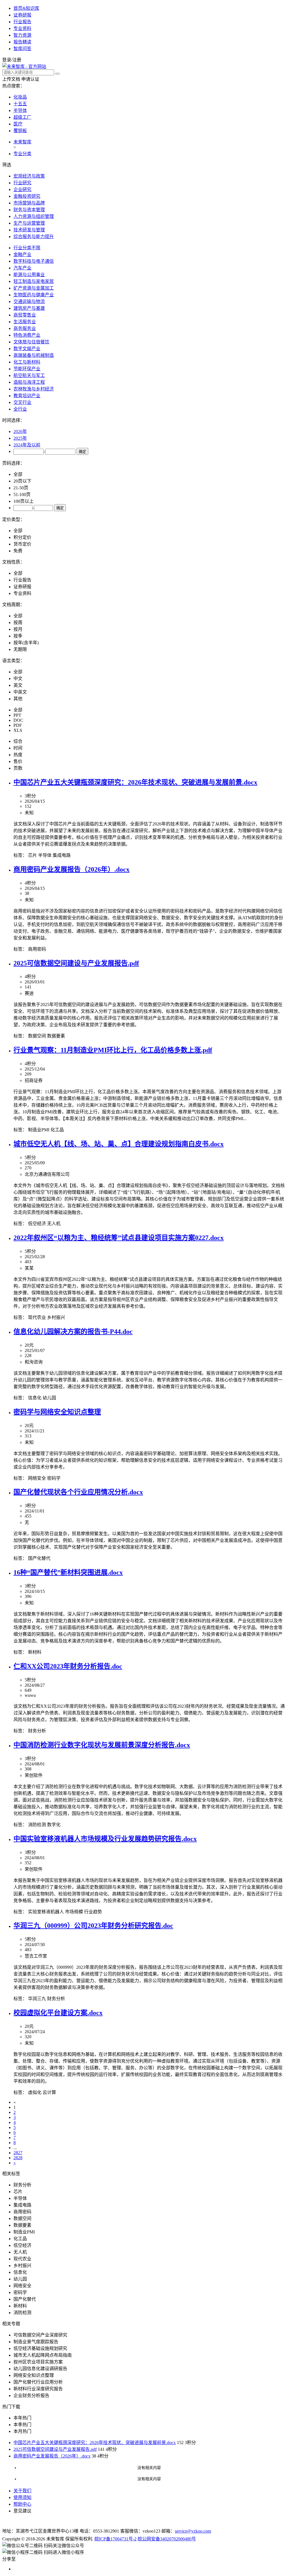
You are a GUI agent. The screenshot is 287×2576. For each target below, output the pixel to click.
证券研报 (22, 15)
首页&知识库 (26, 8)
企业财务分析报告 (31, 2395)
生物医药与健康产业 (34, 295)
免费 (18, 551)
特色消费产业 (27, 335)
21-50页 (21, 488)
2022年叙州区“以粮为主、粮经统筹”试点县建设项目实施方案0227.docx (119, 1238)
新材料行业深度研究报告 (38, 2389)
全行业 (20, 409)
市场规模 (74, 1912)
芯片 (33, 855)
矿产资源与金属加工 (34, 288)
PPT (17, 715)
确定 (82, 452)
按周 (18, 623)
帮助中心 (22, 2504)
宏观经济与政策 (29, 176)
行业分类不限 (27, 248)
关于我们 (22, 2491)
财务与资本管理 (29, 210)
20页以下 (22, 481)
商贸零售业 (25, 315)
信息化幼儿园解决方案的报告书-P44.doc (73, 1332)
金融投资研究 (27, 196)
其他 (18, 699)
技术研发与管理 (29, 230)
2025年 (20, 438)
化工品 (57, 1130)
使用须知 (22, 2497)
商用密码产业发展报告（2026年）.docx (71, 869)
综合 (18, 741)
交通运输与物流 (29, 302)
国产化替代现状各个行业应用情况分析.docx (78, 1492)
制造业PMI (39, 1130)
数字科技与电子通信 (34, 261)
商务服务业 (25, 328)
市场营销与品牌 (29, 203)
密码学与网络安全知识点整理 (57, 1412)
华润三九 (37, 1999)
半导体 (20, 110)
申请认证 (30, 79)
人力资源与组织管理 (34, 216)
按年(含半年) (26, 643)
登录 (7, 60)
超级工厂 (22, 117)
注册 (17, 60)
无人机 (54, 1224)
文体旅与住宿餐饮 (31, 342)
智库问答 (22, 49)
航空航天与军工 (29, 375)
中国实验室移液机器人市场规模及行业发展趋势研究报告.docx (105, 1839)
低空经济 (37, 1224)
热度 (18, 755)
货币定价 (22, 544)
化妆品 (20, 97)
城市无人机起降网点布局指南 (43, 2355)
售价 (18, 761)
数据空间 (37, 1036)
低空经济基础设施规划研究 (40, 2348)
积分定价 (22, 537)
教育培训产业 (27, 396)
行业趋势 (93, 1912)
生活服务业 (25, 322)
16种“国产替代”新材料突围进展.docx (68, 1572)
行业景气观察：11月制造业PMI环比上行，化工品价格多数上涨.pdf (113, 1050)
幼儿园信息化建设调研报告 (40, 2369)
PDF (18, 725)
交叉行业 (22, 402)
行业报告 (22, 22)
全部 (18, 474)
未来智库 (22, 142)
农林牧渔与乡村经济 (34, 389)
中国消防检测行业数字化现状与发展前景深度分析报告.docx (102, 1745)
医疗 (18, 124)
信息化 (35, 1398)
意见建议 (22, 2511)
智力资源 (22, 35)
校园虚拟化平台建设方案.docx (58, 2013)
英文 (18, 685)
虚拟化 (35, 2092)
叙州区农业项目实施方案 (38, 2362)
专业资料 (22, 28)
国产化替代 (39, 1558)
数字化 (54, 1825)
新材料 (35, 1652)
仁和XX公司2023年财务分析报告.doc (68, 1666)
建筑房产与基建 (29, 308)
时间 (18, 748)
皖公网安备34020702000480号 (167, 2539)
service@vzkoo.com (193, 2531)
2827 (18, 2153)
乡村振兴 (56, 1317)
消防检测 (37, 1825)
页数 (18, 768)
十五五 (20, 104)
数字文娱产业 (27, 349)
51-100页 (22, 495)
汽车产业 (22, 268)
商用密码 (37, 949)
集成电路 (62, 855)
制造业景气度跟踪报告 (36, 2342)
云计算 (49, 2092)
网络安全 (37, 1478)
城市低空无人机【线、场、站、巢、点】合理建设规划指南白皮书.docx (119, 1144)
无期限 (20, 649)
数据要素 (56, 1036)
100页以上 (24, 501)
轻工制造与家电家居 (34, 281)
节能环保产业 (27, 369)
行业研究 (22, 183)
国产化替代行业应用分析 (38, 2382)
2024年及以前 (27, 445)
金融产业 (22, 254)
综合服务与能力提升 (34, 237)
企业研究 (22, 189)
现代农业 (37, 1317)
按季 (18, 636)
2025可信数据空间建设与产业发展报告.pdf (76, 963)
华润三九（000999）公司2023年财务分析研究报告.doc (93, 1926)
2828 (18, 2158)
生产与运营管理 (29, 223)
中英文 (20, 692)
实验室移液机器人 (46, 1912)
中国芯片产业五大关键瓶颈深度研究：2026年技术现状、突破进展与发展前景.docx (135, 782)
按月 (18, 629)
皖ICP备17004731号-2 (115, 2539)
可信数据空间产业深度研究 (40, 2335)
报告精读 (22, 42)
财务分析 (37, 1731)
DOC (18, 720)
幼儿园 (49, 1398)
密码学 (54, 1478)
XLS (18, 730)
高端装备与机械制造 (34, 355)
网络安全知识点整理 (34, 2375)
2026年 (20, 431)
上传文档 (11, 79)
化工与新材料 (27, 362)
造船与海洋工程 (29, 382)
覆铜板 (20, 131)
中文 (18, 679)
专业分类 (22, 154)
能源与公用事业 (29, 275)
